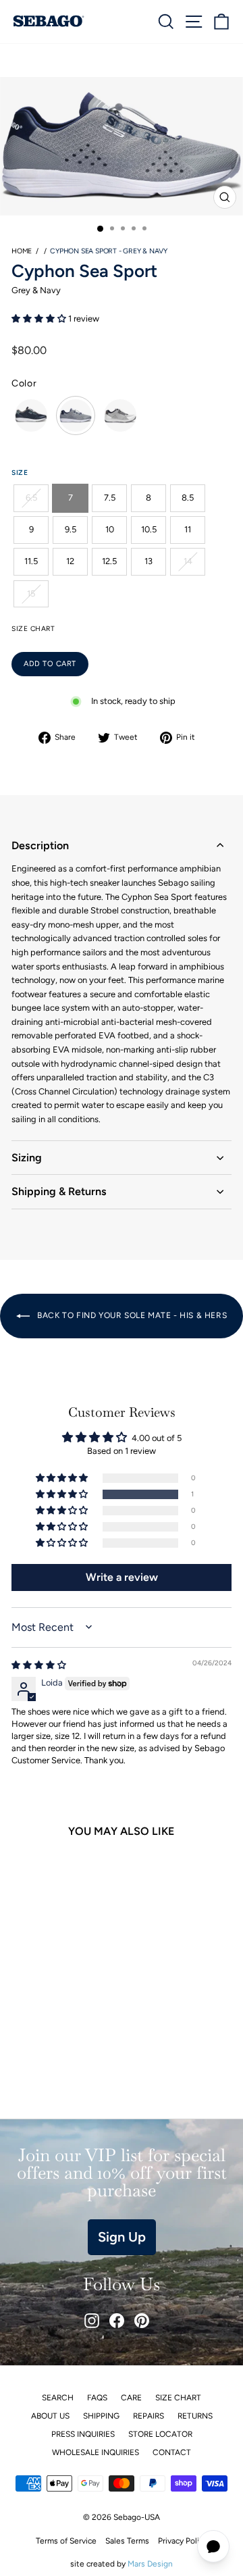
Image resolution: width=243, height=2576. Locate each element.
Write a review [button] (122, 1577)
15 (31, 594)
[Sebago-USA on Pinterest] (142, 2321)
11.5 (31, 561)
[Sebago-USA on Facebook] (117, 2321)
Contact (172, 2452)
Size (20, 473)
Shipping (101, 2416)
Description (40, 845)
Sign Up (122, 2237)
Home (22, 251)
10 (110, 529)
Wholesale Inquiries (96, 2452)
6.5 (31, 498)
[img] (39, 1665)
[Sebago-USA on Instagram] (92, 2321)
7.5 (110, 498)
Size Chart (178, 2398)
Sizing (27, 1158)
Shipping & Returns (59, 1191)
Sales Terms (127, 2541)
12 (70, 561)
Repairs (148, 2416)
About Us (50, 2416)
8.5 (188, 498)
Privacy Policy (183, 2541)
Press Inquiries (83, 2434)
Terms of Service (66, 2541)
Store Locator (160, 2434)
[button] (40, 319)
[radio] (31, 415)
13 (148, 561)
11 (188, 529)
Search (58, 2398)
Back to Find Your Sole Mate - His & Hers (131, 1315)
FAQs (97, 2398)
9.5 (71, 529)
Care (131, 2398)
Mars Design (150, 2564)
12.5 (109, 561)
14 (188, 561)
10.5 (149, 529)
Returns (195, 2416)
